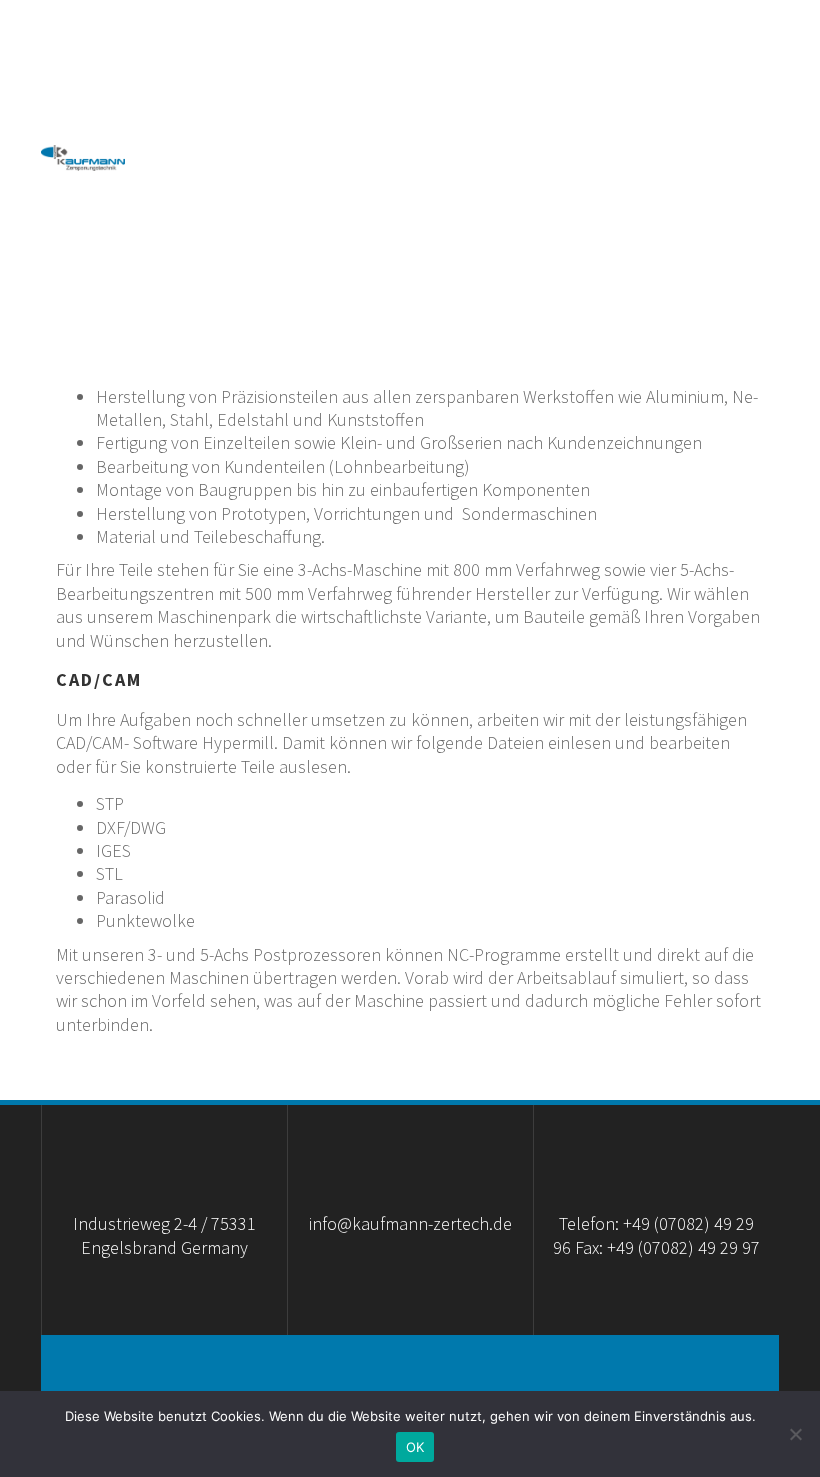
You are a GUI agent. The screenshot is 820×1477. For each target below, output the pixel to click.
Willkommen (264, 39)
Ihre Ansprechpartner (458, 119)
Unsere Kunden (687, 119)
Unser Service (237, 119)
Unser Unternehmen (464, 39)
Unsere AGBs (288, 197)
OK (415, 1447)
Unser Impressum (471, 197)
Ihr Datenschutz (678, 197)
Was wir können (683, 39)
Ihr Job (728, 276)
